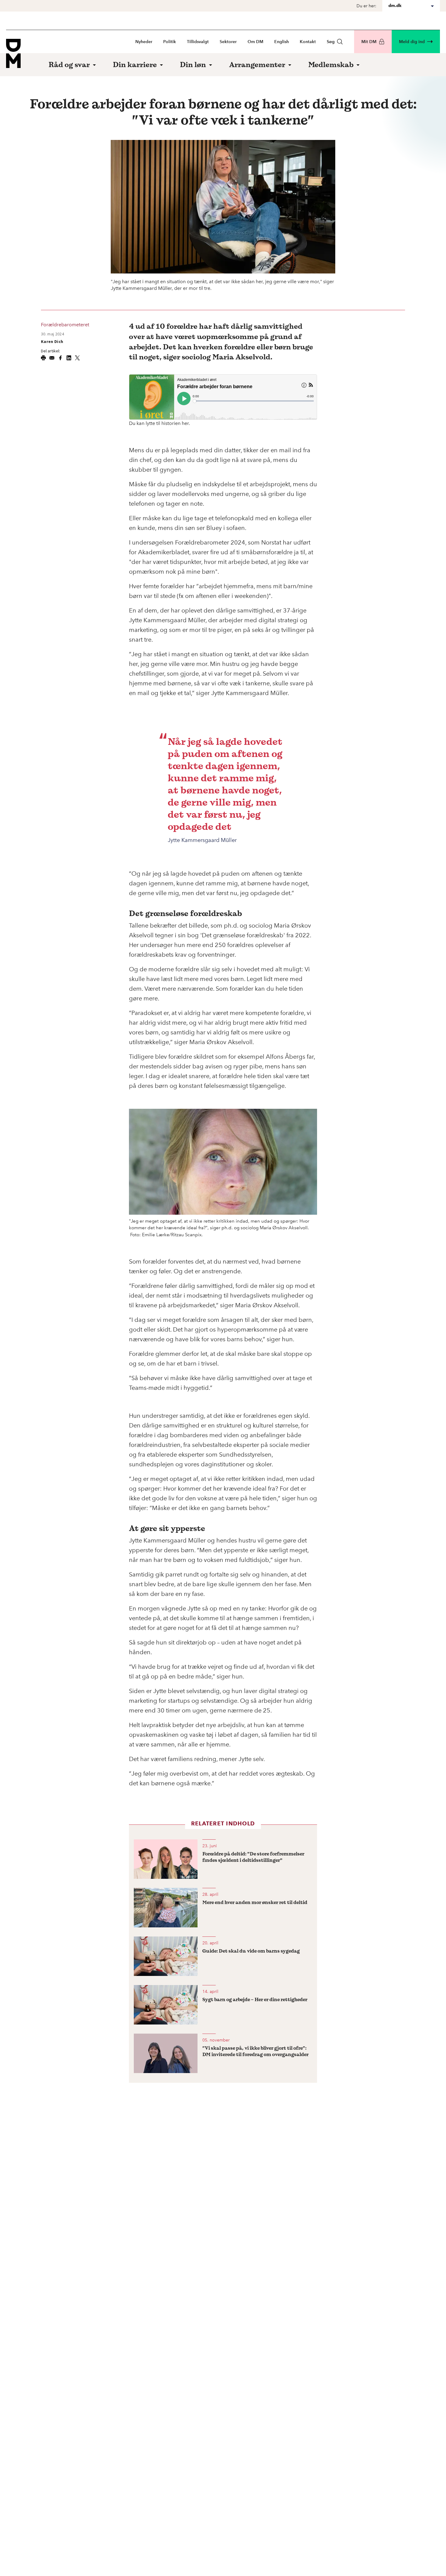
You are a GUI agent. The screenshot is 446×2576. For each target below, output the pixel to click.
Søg (331, 42)
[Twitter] (77, 358)
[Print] (43, 358)
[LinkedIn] (69, 358)
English (282, 42)
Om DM (255, 42)
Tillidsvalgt (198, 42)
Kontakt (308, 42)
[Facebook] (60, 358)
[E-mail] (52, 358)
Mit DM (369, 42)
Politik (170, 42)
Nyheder (144, 42)
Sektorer (228, 42)
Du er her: (366, 6)
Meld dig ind (412, 42)
